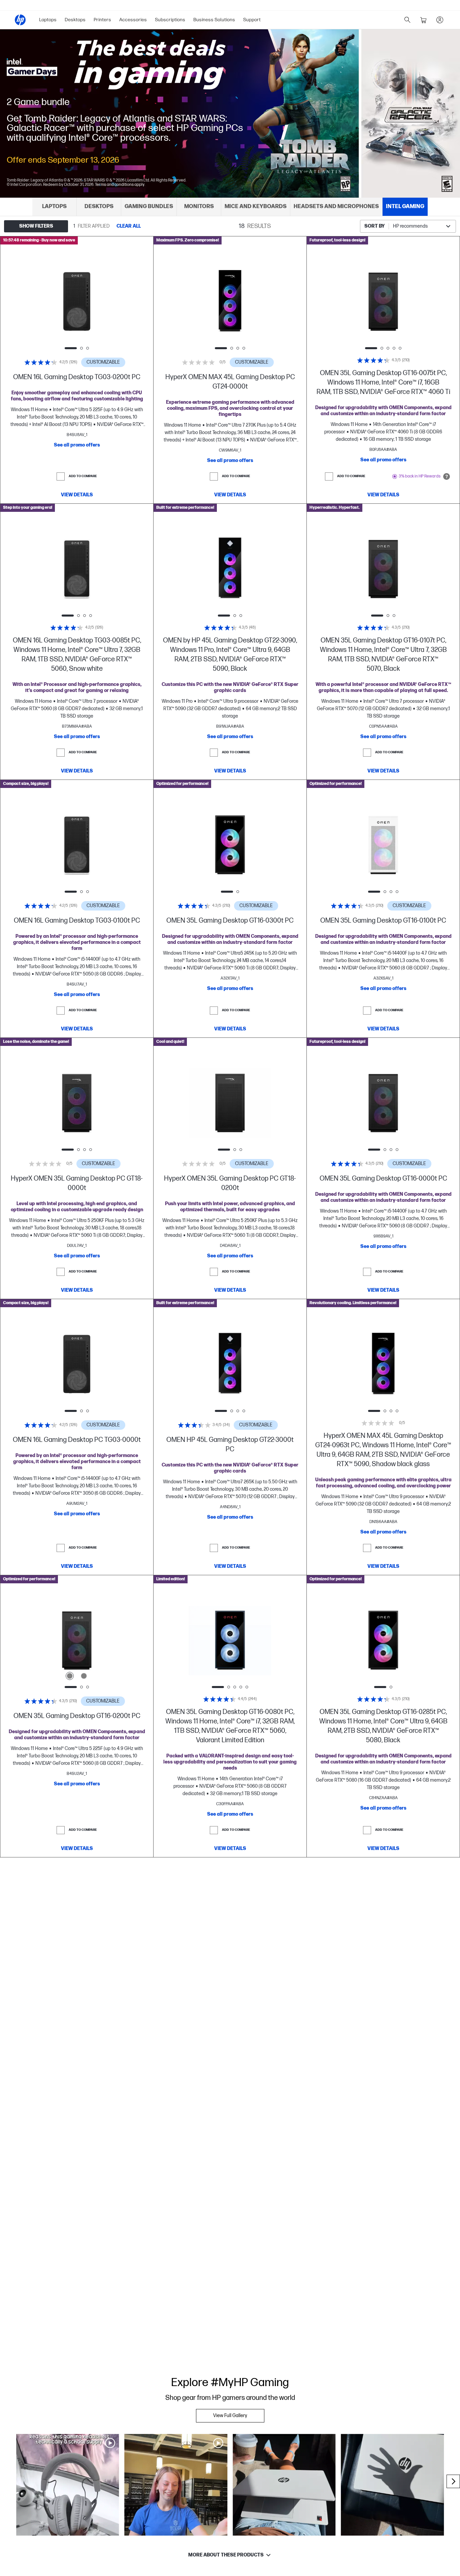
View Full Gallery (230, 2416)
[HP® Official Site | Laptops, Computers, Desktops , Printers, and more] (20, 20)
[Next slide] (104, 302)
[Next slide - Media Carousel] (453, 2481)
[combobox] (408, 226)
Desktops (75, 20)
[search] (407, 20)
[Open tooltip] (447, 476)
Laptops (48, 20)
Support (252, 20)
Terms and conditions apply (120, 185)
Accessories (133, 20)
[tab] (55, 207)
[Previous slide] (50, 302)
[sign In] (440, 20)
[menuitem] (48, 20)
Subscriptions (170, 20)
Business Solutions (214, 20)
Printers (102, 20)
